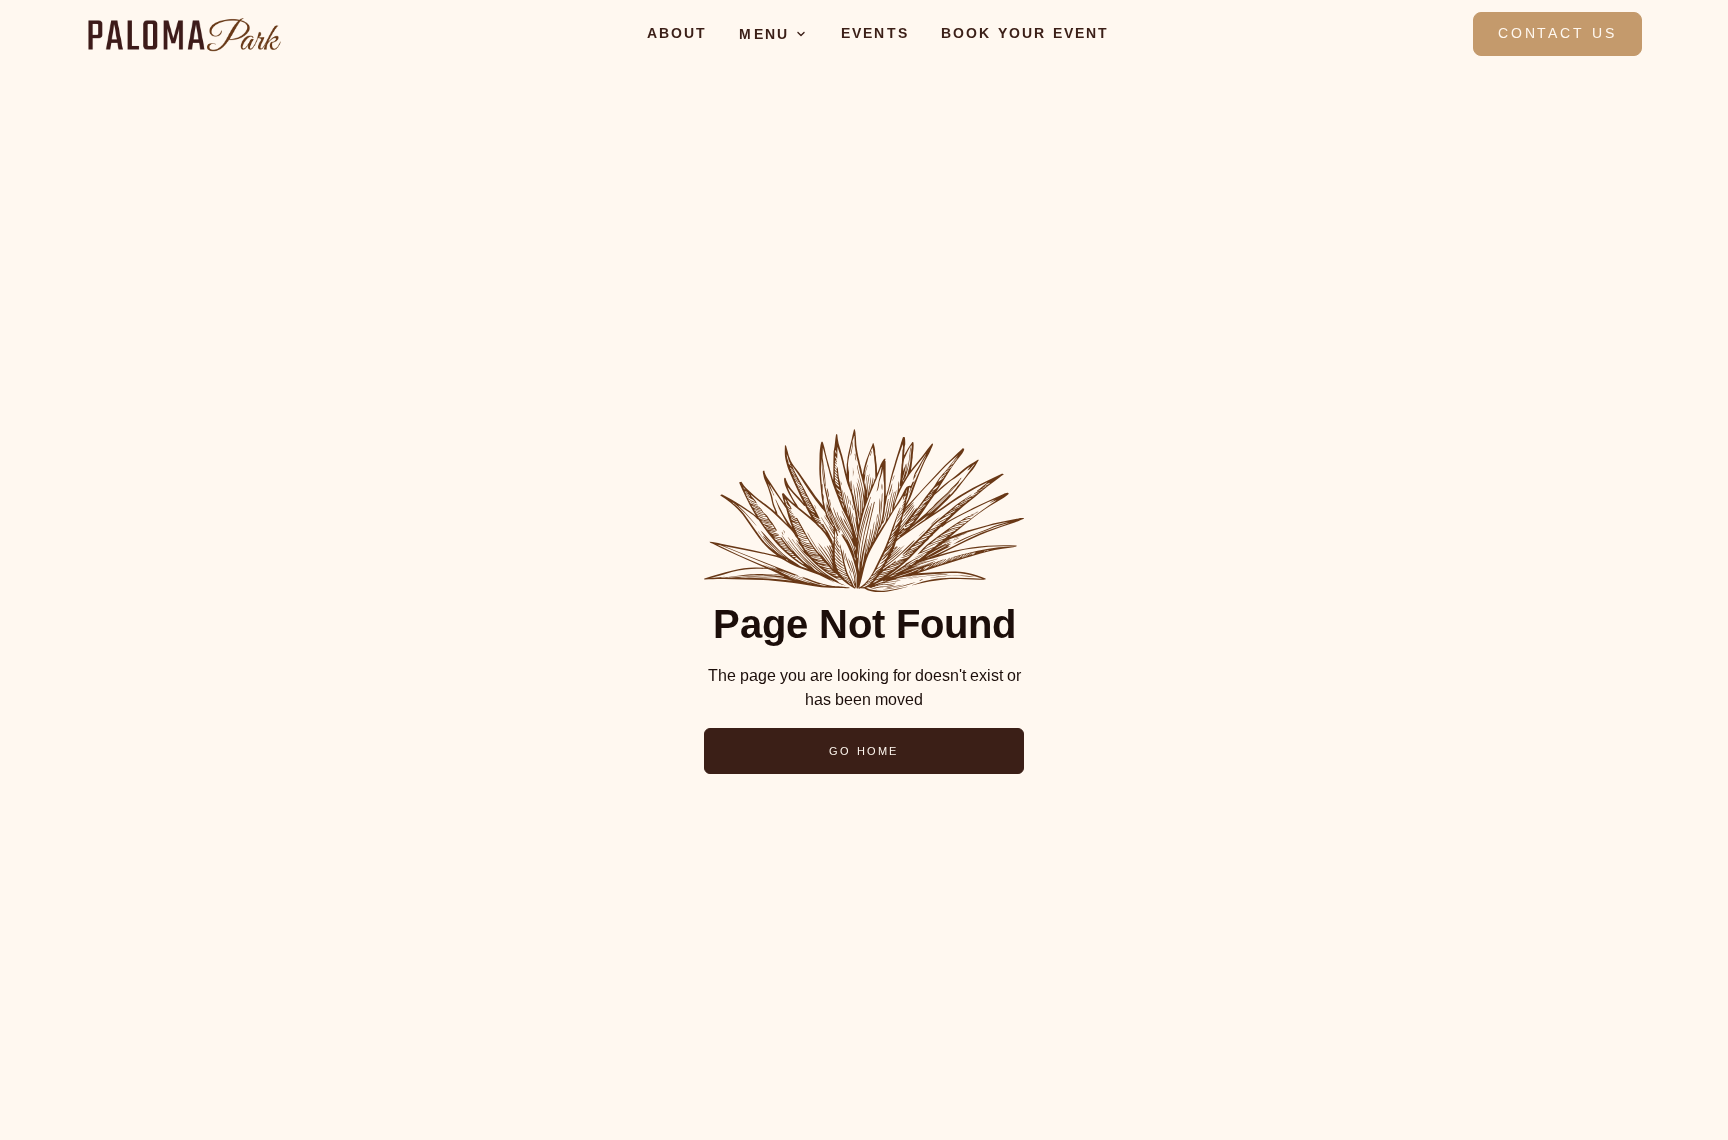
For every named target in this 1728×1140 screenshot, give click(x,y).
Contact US (1557, 33)
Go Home (863, 751)
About (677, 33)
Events (875, 33)
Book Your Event (1025, 33)
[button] (774, 34)
